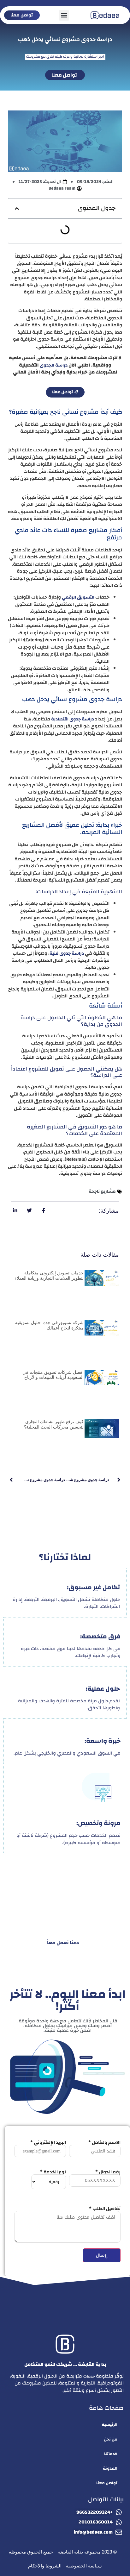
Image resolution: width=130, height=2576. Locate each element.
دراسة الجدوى (54, 365)
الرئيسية (110, 2425)
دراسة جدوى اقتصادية (73, 719)
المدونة (110, 2468)
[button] (64, 15)
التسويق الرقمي (78, 597)
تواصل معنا (107, 2483)
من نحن (111, 2439)
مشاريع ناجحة (102, 1191)
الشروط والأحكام (45, 2566)
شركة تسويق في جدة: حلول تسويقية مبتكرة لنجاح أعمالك (49, 1325)
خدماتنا (111, 2454)
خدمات (89, 2376)
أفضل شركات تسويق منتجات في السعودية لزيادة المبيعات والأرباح (53, 1375)
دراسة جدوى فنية (67, 953)
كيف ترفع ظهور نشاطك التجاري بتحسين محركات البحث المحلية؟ (54, 1424)
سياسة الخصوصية (84, 2566)
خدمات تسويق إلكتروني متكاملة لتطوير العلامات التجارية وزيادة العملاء (49, 1275)
